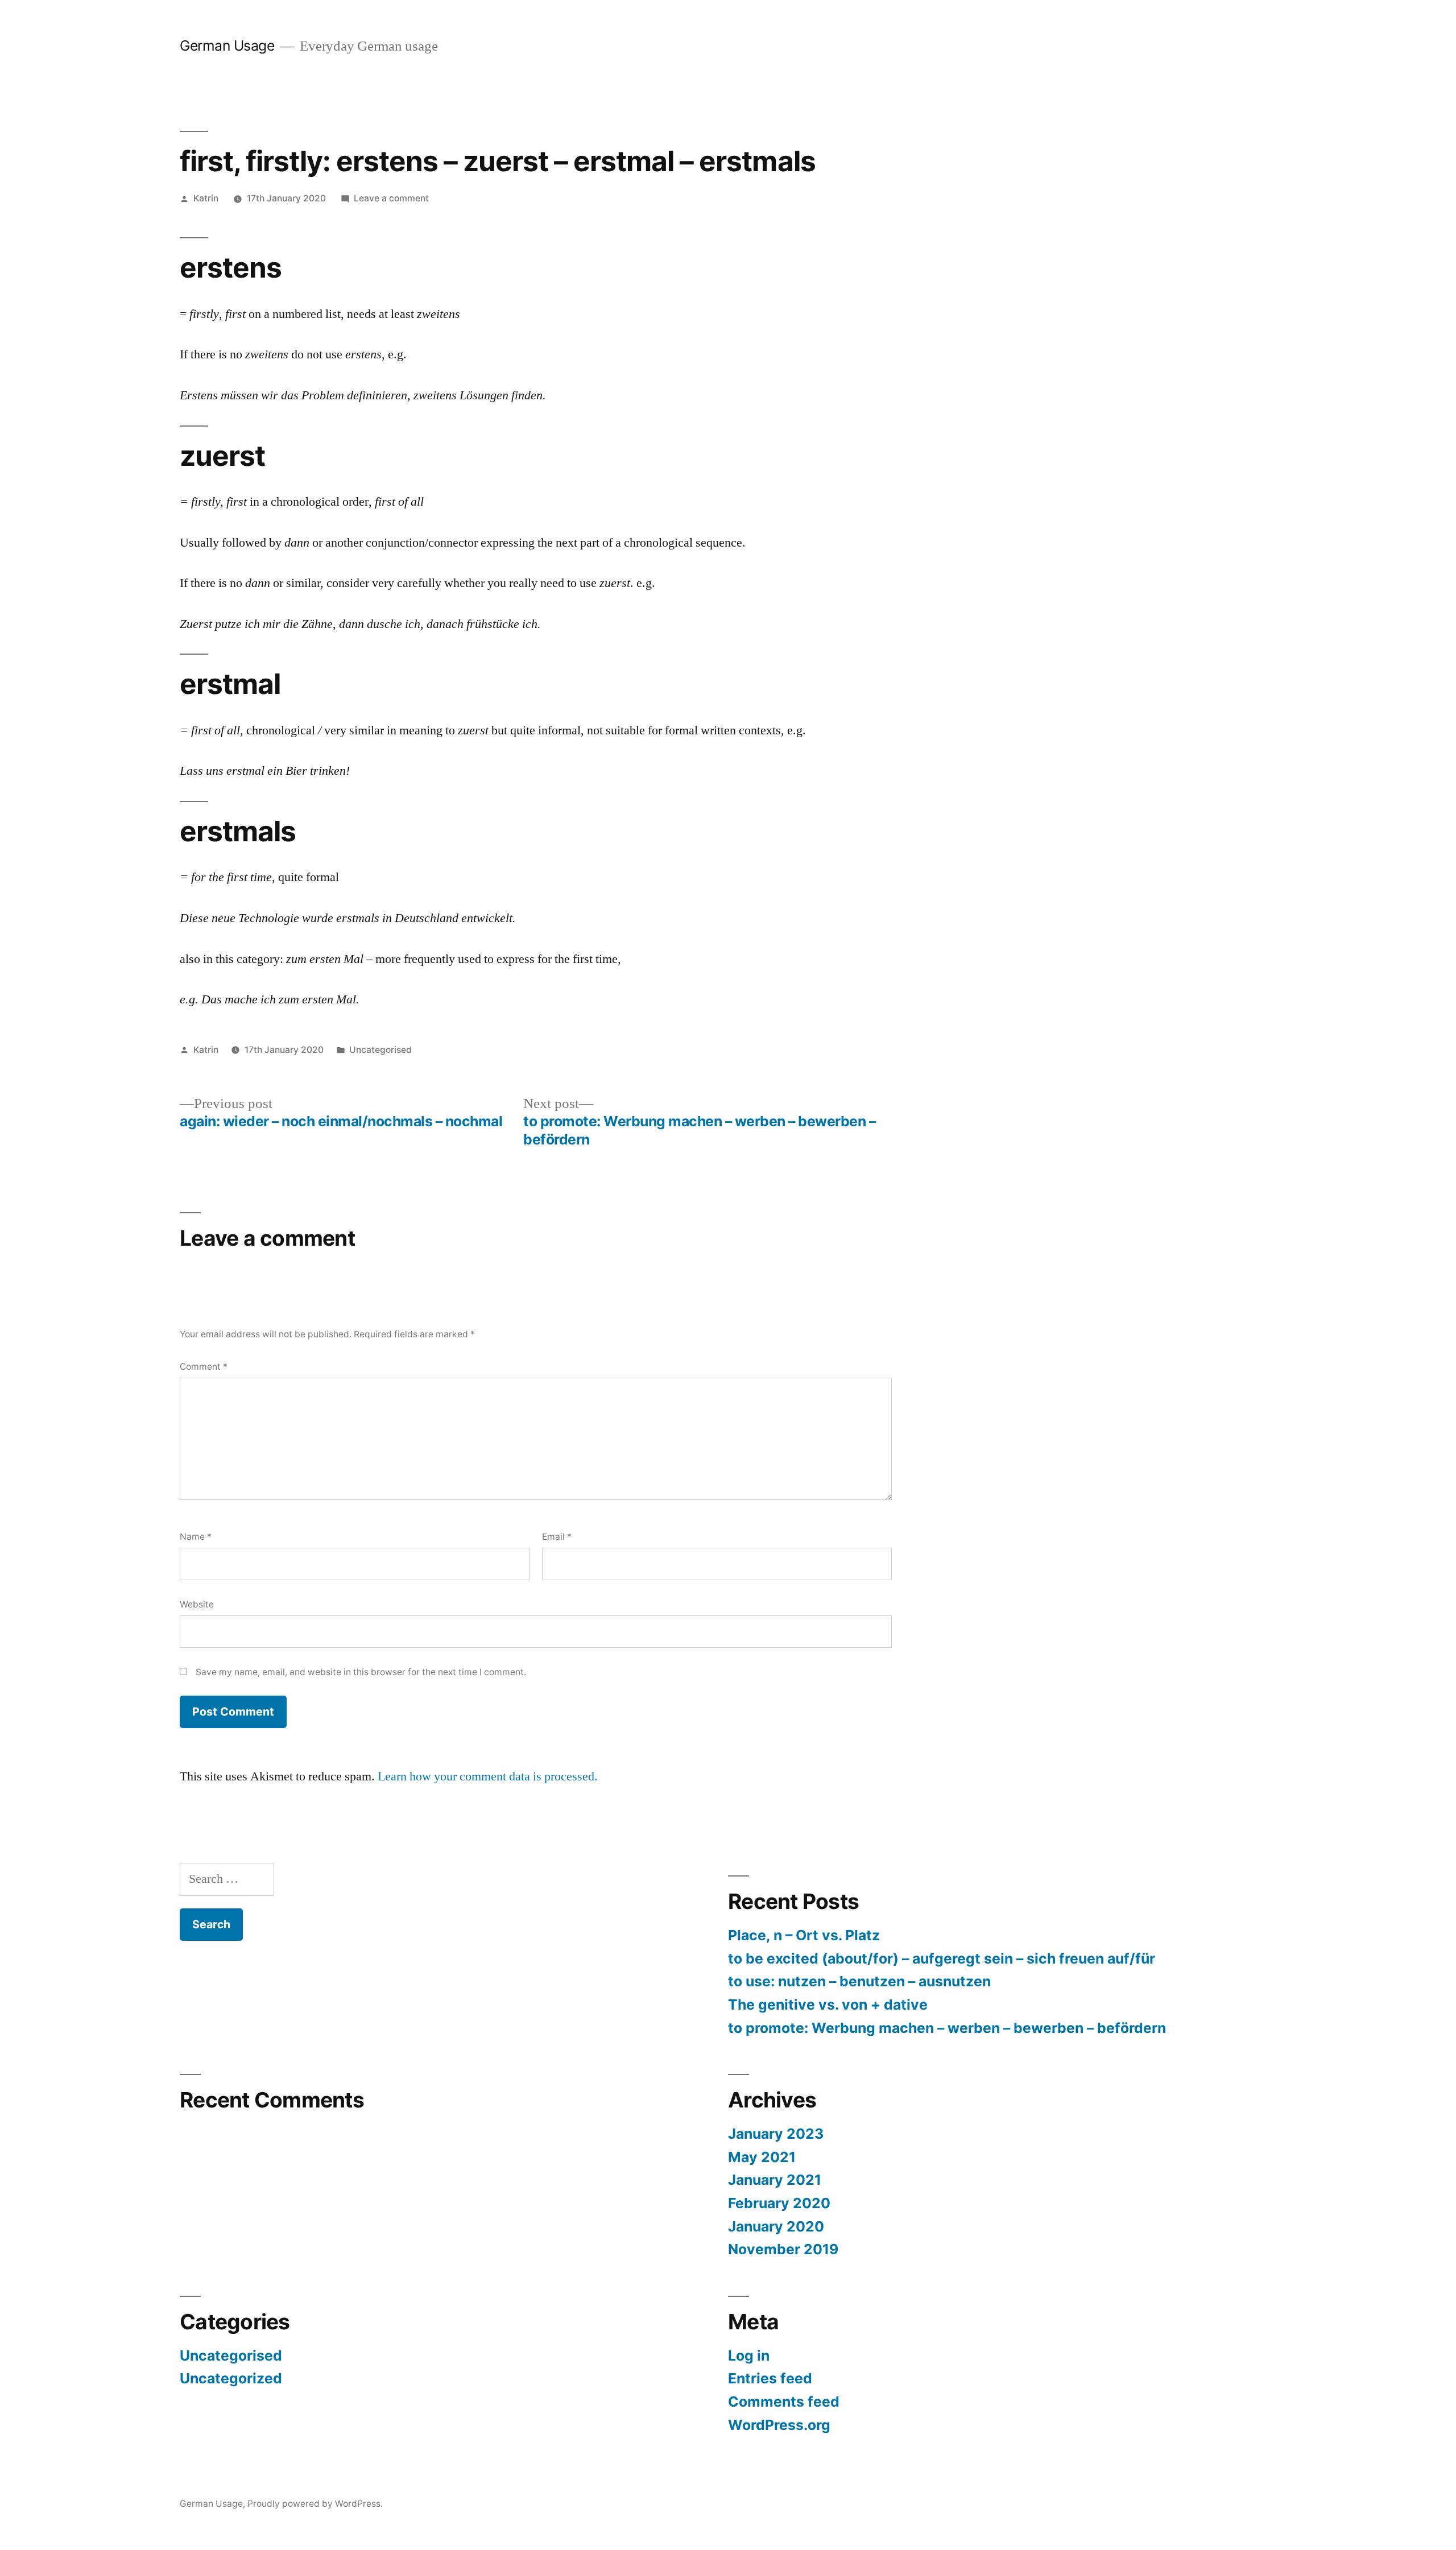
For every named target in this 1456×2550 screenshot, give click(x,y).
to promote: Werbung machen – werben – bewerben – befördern (947, 2028)
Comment (204, 1367)
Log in (749, 2355)
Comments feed (784, 2402)
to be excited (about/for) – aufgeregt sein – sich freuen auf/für (942, 1958)
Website (197, 1604)
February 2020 (779, 2203)
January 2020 (776, 2226)
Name (196, 1537)
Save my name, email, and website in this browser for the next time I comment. (361, 1672)
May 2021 (762, 2157)
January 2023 (776, 2134)
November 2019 (783, 2249)
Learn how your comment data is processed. (488, 1776)
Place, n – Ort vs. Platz (804, 1935)
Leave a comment (391, 198)
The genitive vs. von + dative (828, 2005)
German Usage (227, 46)
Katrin (206, 198)
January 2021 (775, 2180)
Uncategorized (231, 2378)
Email (557, 1537)
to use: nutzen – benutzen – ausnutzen (859, 1981)
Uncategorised (380, 1050)
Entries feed (770, 2378)
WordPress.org (779, 2425)
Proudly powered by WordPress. (315, 2504)
